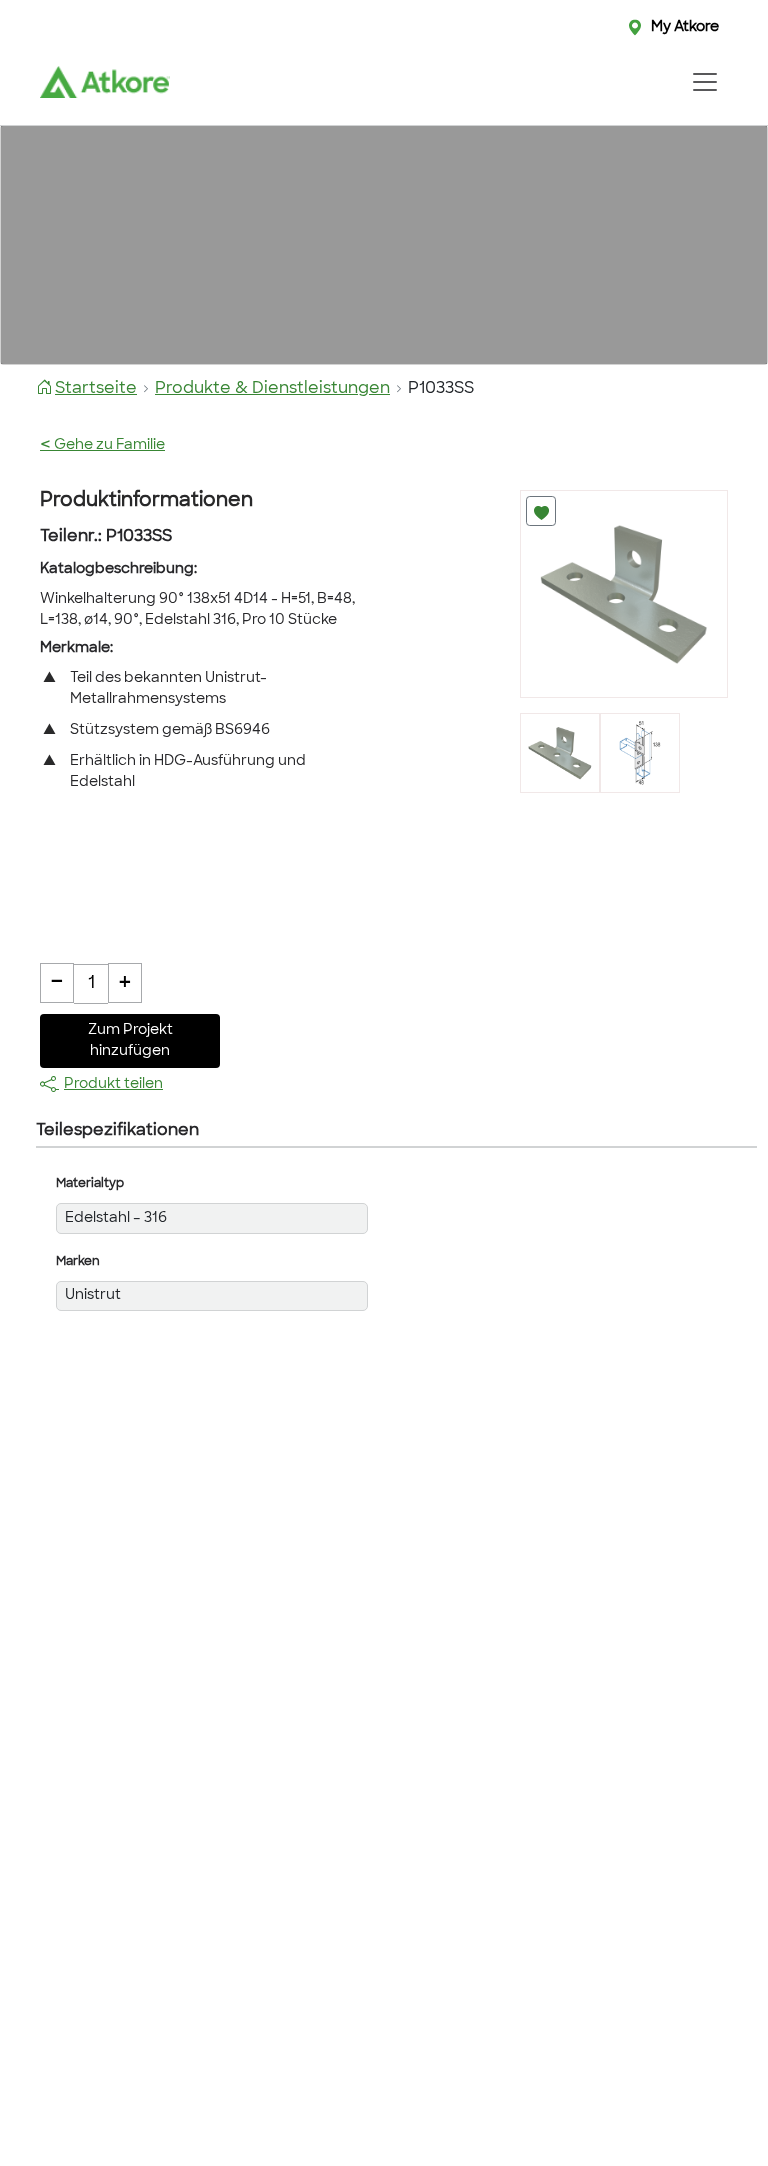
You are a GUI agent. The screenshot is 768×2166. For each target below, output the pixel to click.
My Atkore (685, 27)
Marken (78, 1262)
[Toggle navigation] (704, 82)
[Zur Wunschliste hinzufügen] (541, 511)
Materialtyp (90, 1184)
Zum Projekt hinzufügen (130, 1041)
